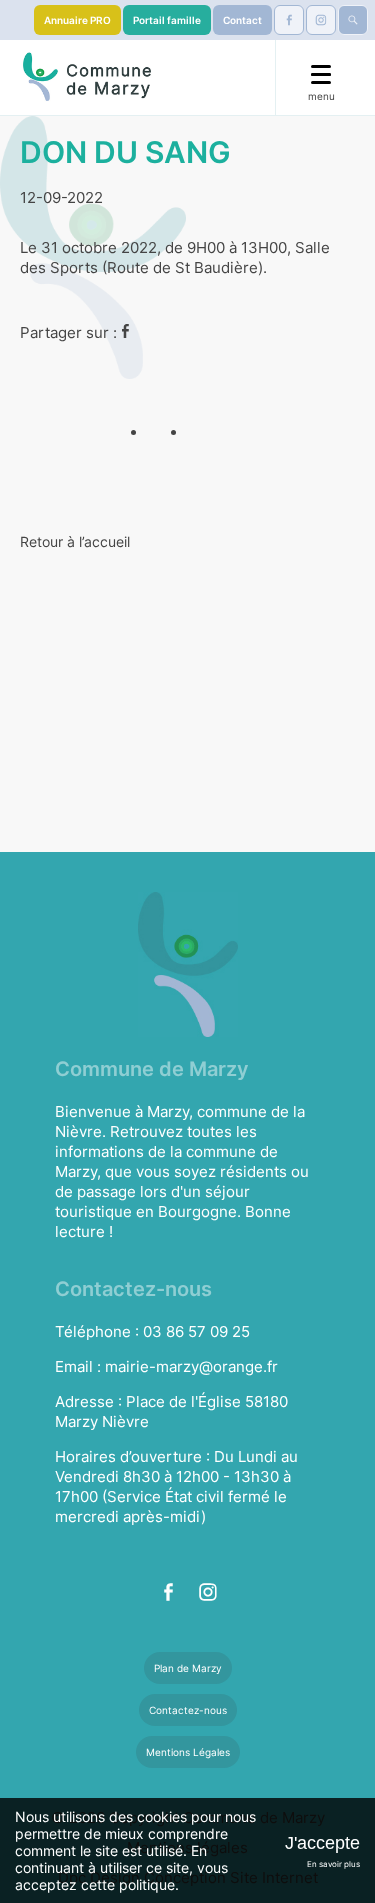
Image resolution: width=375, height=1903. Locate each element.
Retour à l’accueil (75, 541)
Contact (242, 20)
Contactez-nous (188, 1710)
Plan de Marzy (188, 1668)
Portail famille (167, 20)
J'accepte (322, 1843)
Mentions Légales (188, 1752)
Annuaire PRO (77, 20)
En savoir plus (333, 1864)
